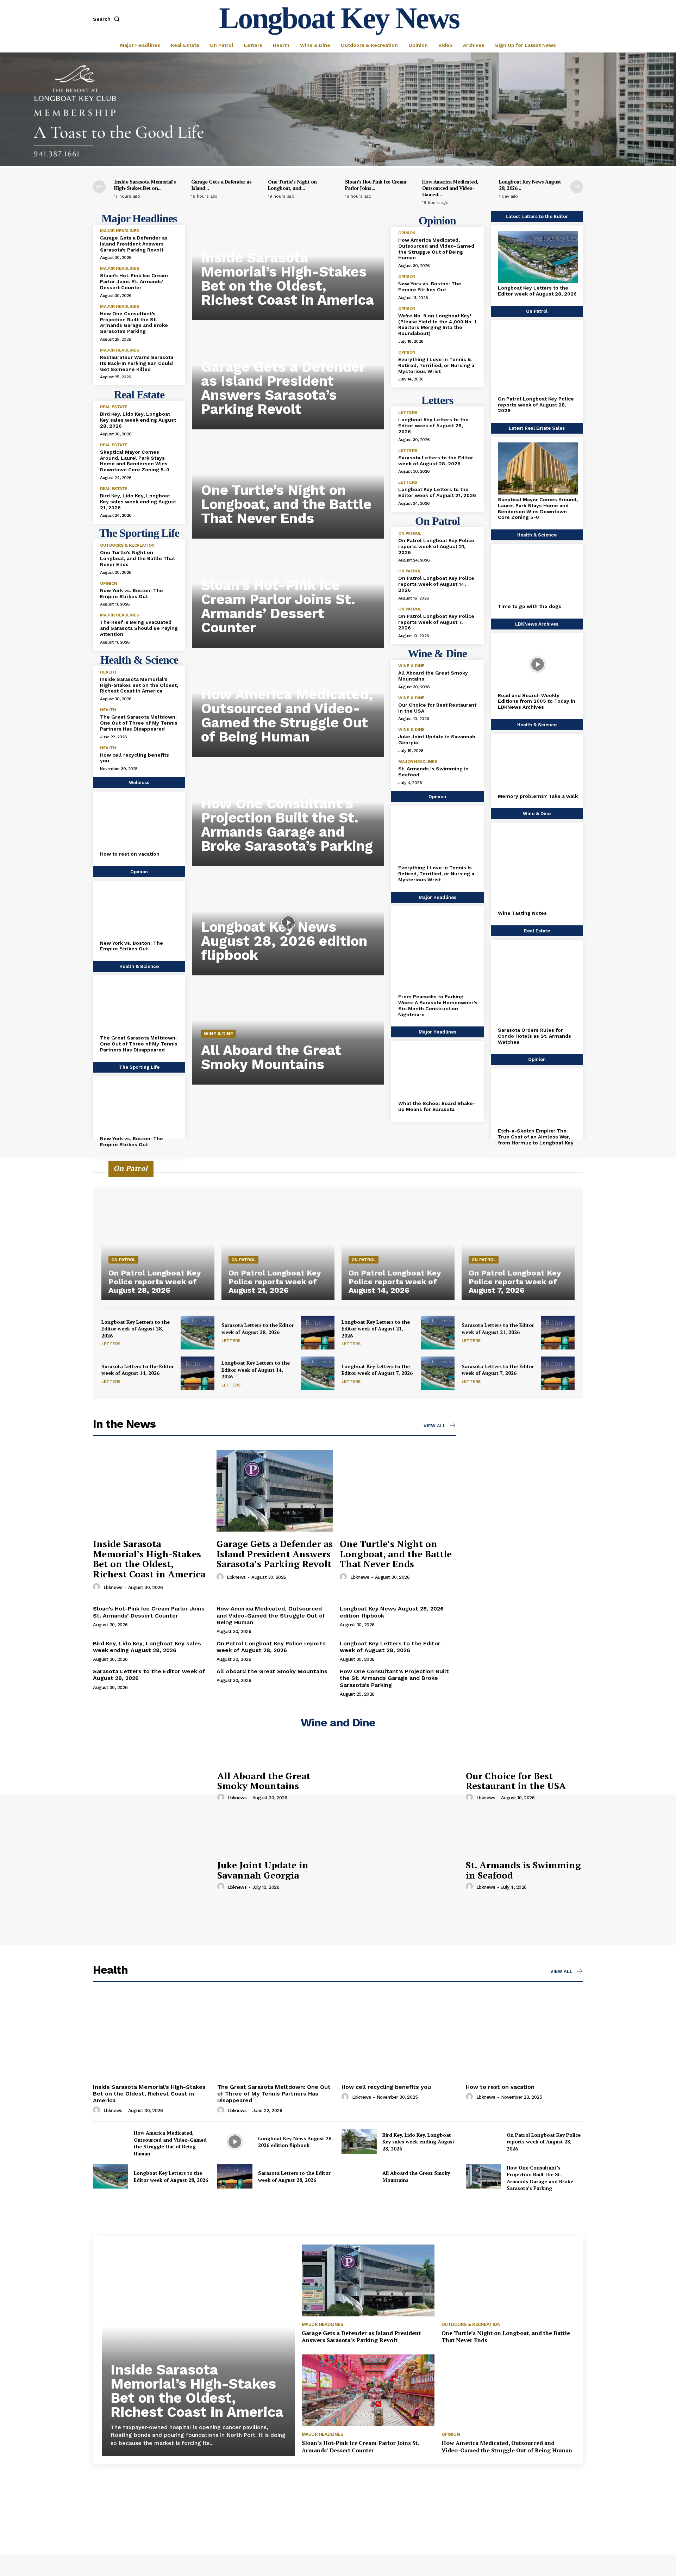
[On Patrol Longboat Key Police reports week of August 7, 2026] (518, 1232)
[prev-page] (99, 187)
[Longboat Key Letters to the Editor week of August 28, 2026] (538, 257)
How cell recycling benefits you (134, 758)
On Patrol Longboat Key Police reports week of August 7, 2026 (436, 622)
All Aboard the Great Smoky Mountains (271, 1057)
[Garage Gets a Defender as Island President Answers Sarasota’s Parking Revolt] (275, 1491)
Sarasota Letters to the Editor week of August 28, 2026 (436, 461)
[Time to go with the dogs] (538, 575)
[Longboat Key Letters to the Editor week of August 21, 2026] (438, 1333)
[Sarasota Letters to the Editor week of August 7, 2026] (558, 1373)
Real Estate (114, 407)
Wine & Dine (218, 1034)
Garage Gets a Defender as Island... (221, 185)
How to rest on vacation (130, 854)
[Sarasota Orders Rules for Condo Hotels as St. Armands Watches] (538, 985)
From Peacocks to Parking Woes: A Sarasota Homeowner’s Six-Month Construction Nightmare (438, 1005)
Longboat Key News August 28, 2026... (530, 185)
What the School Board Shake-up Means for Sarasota (437, 1106)
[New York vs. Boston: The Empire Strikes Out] (140, 912)
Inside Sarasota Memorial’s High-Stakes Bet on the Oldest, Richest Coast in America (139, 685)
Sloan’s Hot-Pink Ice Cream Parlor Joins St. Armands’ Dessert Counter (134, 281)
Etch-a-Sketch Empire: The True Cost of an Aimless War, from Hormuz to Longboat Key (536, 1137)
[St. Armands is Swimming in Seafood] (400, 1875)
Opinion (109, 583)
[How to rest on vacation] (140, 823)
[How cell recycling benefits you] (400, 2037)
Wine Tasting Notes (522, 913)
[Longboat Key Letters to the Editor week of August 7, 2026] (438, 1373)
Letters (408, 412)
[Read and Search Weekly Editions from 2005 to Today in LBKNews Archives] (538, 664)
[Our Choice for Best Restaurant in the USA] (400, 1786)
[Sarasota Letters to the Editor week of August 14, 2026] (198, 1373)
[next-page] (577, 187)
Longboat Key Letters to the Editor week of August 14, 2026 (256, 1370)
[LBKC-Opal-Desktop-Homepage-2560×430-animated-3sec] (338, 164)
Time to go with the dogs (530, 606)
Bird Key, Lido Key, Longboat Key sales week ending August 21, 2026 (138, 502)
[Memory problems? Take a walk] (538, 765)
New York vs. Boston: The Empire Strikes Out (132, 593)
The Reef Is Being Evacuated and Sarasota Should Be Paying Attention (139, 628)
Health (108, 672)
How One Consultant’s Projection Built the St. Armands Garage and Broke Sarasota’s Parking (134, 322)
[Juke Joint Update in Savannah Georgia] (152, 1875)
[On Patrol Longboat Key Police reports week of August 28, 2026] (538, 359)
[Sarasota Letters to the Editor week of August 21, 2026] (558, 1333)
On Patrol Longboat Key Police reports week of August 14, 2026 (436, 584)
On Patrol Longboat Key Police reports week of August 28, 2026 (536, 405)
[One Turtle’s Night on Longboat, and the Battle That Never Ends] (398, 1491)
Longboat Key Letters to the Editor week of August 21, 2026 (437, 492)
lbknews (113, 1587)
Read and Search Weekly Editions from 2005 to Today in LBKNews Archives (537, 701)
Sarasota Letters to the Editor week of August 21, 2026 (498, 1329)
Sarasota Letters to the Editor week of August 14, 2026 (138, 1370)
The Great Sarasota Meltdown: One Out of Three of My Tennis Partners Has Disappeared (139, 723)
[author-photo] (98, 1587)
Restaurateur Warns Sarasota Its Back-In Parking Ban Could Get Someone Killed (137, 363)
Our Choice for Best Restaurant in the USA (516, 1781)
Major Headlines (120, 231)
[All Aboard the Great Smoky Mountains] (152, 1786)
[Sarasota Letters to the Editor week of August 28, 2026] (318, 1333)
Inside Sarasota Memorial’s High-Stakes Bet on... (145, 185)
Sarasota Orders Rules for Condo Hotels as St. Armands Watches (534, 1036)
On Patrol (410, 533)
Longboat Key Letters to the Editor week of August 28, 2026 (433, 426)
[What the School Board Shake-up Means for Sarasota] (438, 1072)
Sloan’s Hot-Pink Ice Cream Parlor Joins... (376, 185)
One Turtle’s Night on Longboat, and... (292, 185)
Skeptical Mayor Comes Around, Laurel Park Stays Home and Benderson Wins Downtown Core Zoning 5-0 (135, 461)
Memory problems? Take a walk (538, 796)
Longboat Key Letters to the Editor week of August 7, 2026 (377, 1370)
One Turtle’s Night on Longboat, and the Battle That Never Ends (137, 558)
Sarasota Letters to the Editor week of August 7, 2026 (498, 1370)
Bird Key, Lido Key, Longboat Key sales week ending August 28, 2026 (138, 420)
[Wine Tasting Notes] (538, 868)
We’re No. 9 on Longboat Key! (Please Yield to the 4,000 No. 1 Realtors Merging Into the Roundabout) (437, 324)
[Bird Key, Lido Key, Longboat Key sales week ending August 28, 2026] (359, 2142)
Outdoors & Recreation (127, 545)
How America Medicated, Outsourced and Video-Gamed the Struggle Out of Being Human (287, 716)
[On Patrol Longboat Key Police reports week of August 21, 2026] (278, 1232)
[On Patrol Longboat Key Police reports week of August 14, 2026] (398, 1232)
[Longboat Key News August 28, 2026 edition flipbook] (288, 923)
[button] (108, 19)
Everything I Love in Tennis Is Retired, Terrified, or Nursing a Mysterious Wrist (436, 365)
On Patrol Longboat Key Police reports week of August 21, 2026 (436, 546)
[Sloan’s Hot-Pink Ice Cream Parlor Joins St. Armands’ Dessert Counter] (368, 2390)
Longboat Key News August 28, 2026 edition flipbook (284, 941)
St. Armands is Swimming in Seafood (523, 1870)
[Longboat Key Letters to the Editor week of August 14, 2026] (318, 1373)
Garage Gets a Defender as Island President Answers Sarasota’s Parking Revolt (134, 244)
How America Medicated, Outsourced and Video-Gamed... (450, 188)
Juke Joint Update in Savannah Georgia (263, 1870)
